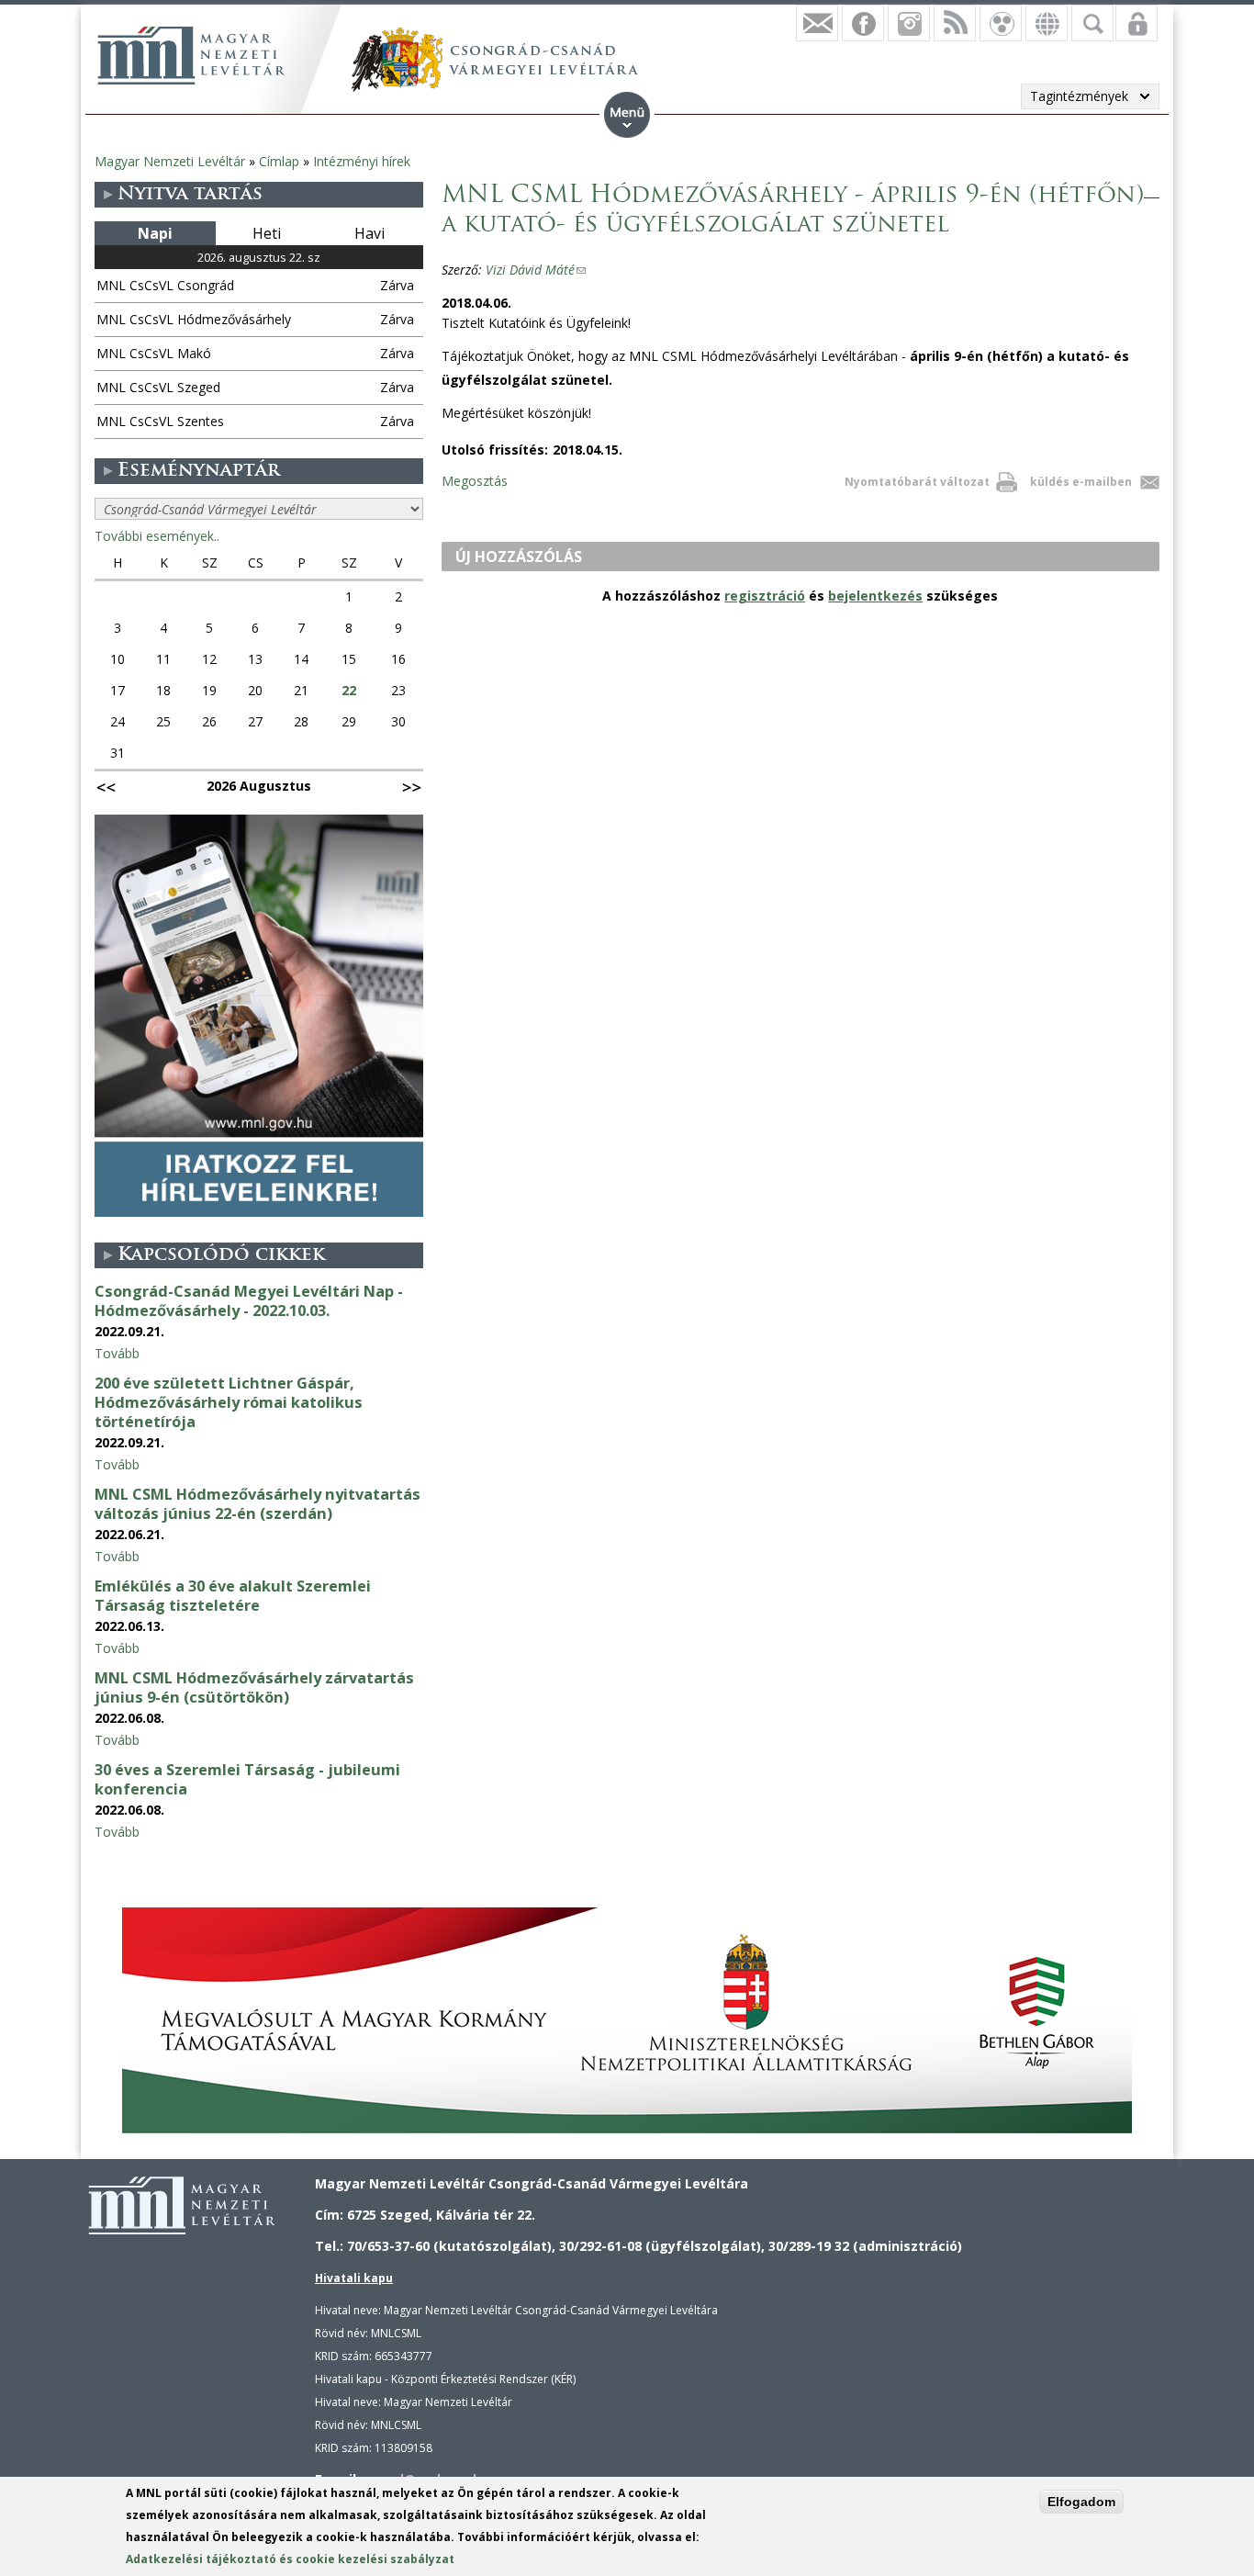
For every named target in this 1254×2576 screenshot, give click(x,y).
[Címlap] (191, 55)
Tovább (117, 1353)
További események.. (157, 536)
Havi (369, 233)
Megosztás (475, 481)
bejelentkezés (875, 596)
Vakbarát (1001, 23)
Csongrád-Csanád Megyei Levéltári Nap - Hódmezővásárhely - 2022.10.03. (249, 1301)
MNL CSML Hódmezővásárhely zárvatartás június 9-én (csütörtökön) (254, 1687)
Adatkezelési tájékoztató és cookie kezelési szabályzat (290, 2559)
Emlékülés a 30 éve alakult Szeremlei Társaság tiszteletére (233, 1596)
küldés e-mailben (1081, 482)
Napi (155, 233)
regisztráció (765, 596)
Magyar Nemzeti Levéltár (170, 161)
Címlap (279, 161)
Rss (955, 23)
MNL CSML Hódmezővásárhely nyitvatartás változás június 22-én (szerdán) (258, 1504)
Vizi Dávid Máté (536, 270)
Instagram (909, 23)
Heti (267, 233)
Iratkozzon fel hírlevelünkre (817, 23)
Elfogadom (1081, 2502)
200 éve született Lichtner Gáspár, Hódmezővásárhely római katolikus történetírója (229, 1402)
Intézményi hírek (362, 161)
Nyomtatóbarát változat (917, 482)
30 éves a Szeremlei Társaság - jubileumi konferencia (247, 1779)
